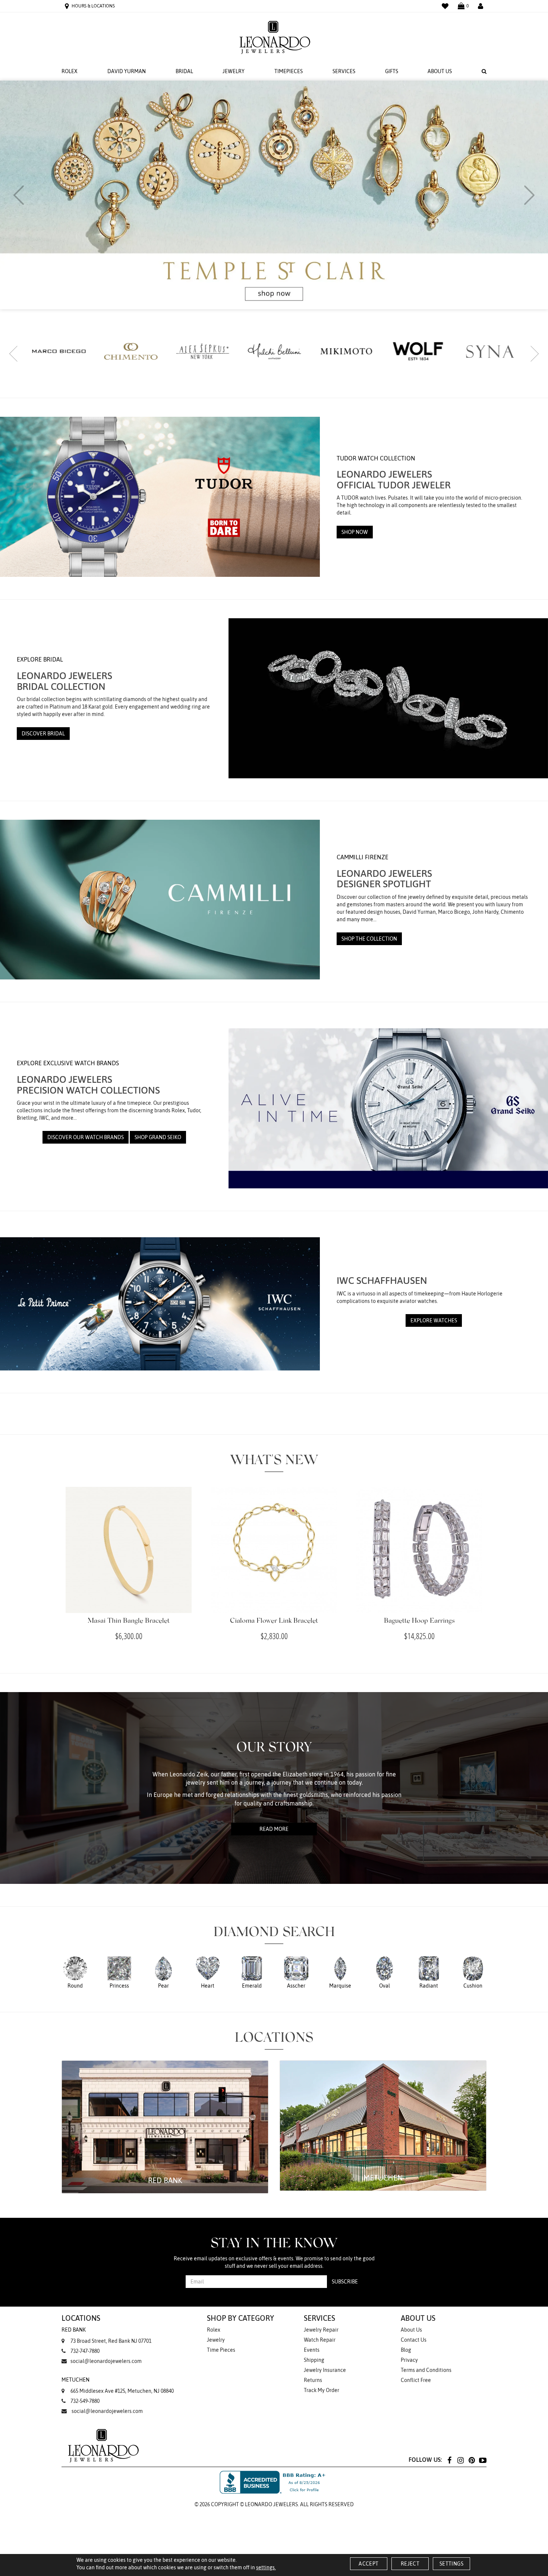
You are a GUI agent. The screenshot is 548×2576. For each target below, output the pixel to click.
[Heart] (208, 1972)
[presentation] (19, 195)
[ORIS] (418, 352)
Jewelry (234, 71)
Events (312, 2350)
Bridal (184, 71)
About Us (440, 71)
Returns (313, 2380)
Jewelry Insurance (325, 2370)
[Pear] (163, 1972)
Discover (376, 209)
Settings (451, 2564)
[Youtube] (483, 2460)
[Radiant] (429, 1972)
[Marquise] (340, 1972)
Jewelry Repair (321, 2330)
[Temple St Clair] (490, 352)
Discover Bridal (43, 734)
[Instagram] (460, 2460)
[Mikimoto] (203, 351)
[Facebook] (449, 2460)
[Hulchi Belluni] (131, 351)
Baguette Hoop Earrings (419, 1621)
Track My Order (322, 2390)
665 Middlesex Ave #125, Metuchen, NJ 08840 (118, 2385)
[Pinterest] (472, 2460)
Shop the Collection (369, 939)
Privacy (409, 2360)
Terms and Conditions (426, 2370)
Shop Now (355, 532)
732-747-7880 (85, 2351)
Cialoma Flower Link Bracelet (274, 1621)
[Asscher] (296, 1972)
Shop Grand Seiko (158, 1137)
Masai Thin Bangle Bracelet (129, 1621)
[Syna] (346, 351)
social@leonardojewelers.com (106, 2361)
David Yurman (127, 71)
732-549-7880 (85, 2401)
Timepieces (289, 71)
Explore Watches (434, 1320)
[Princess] (119, 1972)
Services (344, 71)
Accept (369, 2564)
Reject (410, 2564)
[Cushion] (473, 1972)
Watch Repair (320, 2340)
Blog (406, 2350)
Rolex (70, 71)
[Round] (75, 1972)
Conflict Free (416, 2380)
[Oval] (385, 1972)
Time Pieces (221, 2350)
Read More (274, 1829)
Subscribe (345, 2282)
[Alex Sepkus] (59, 351)
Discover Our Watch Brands (86, 1137)
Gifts (392, 71)
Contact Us (414, 2340)
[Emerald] (252, 1972)
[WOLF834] (274, 351)
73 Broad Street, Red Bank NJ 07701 (106, 2335)
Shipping (314, 2360)
